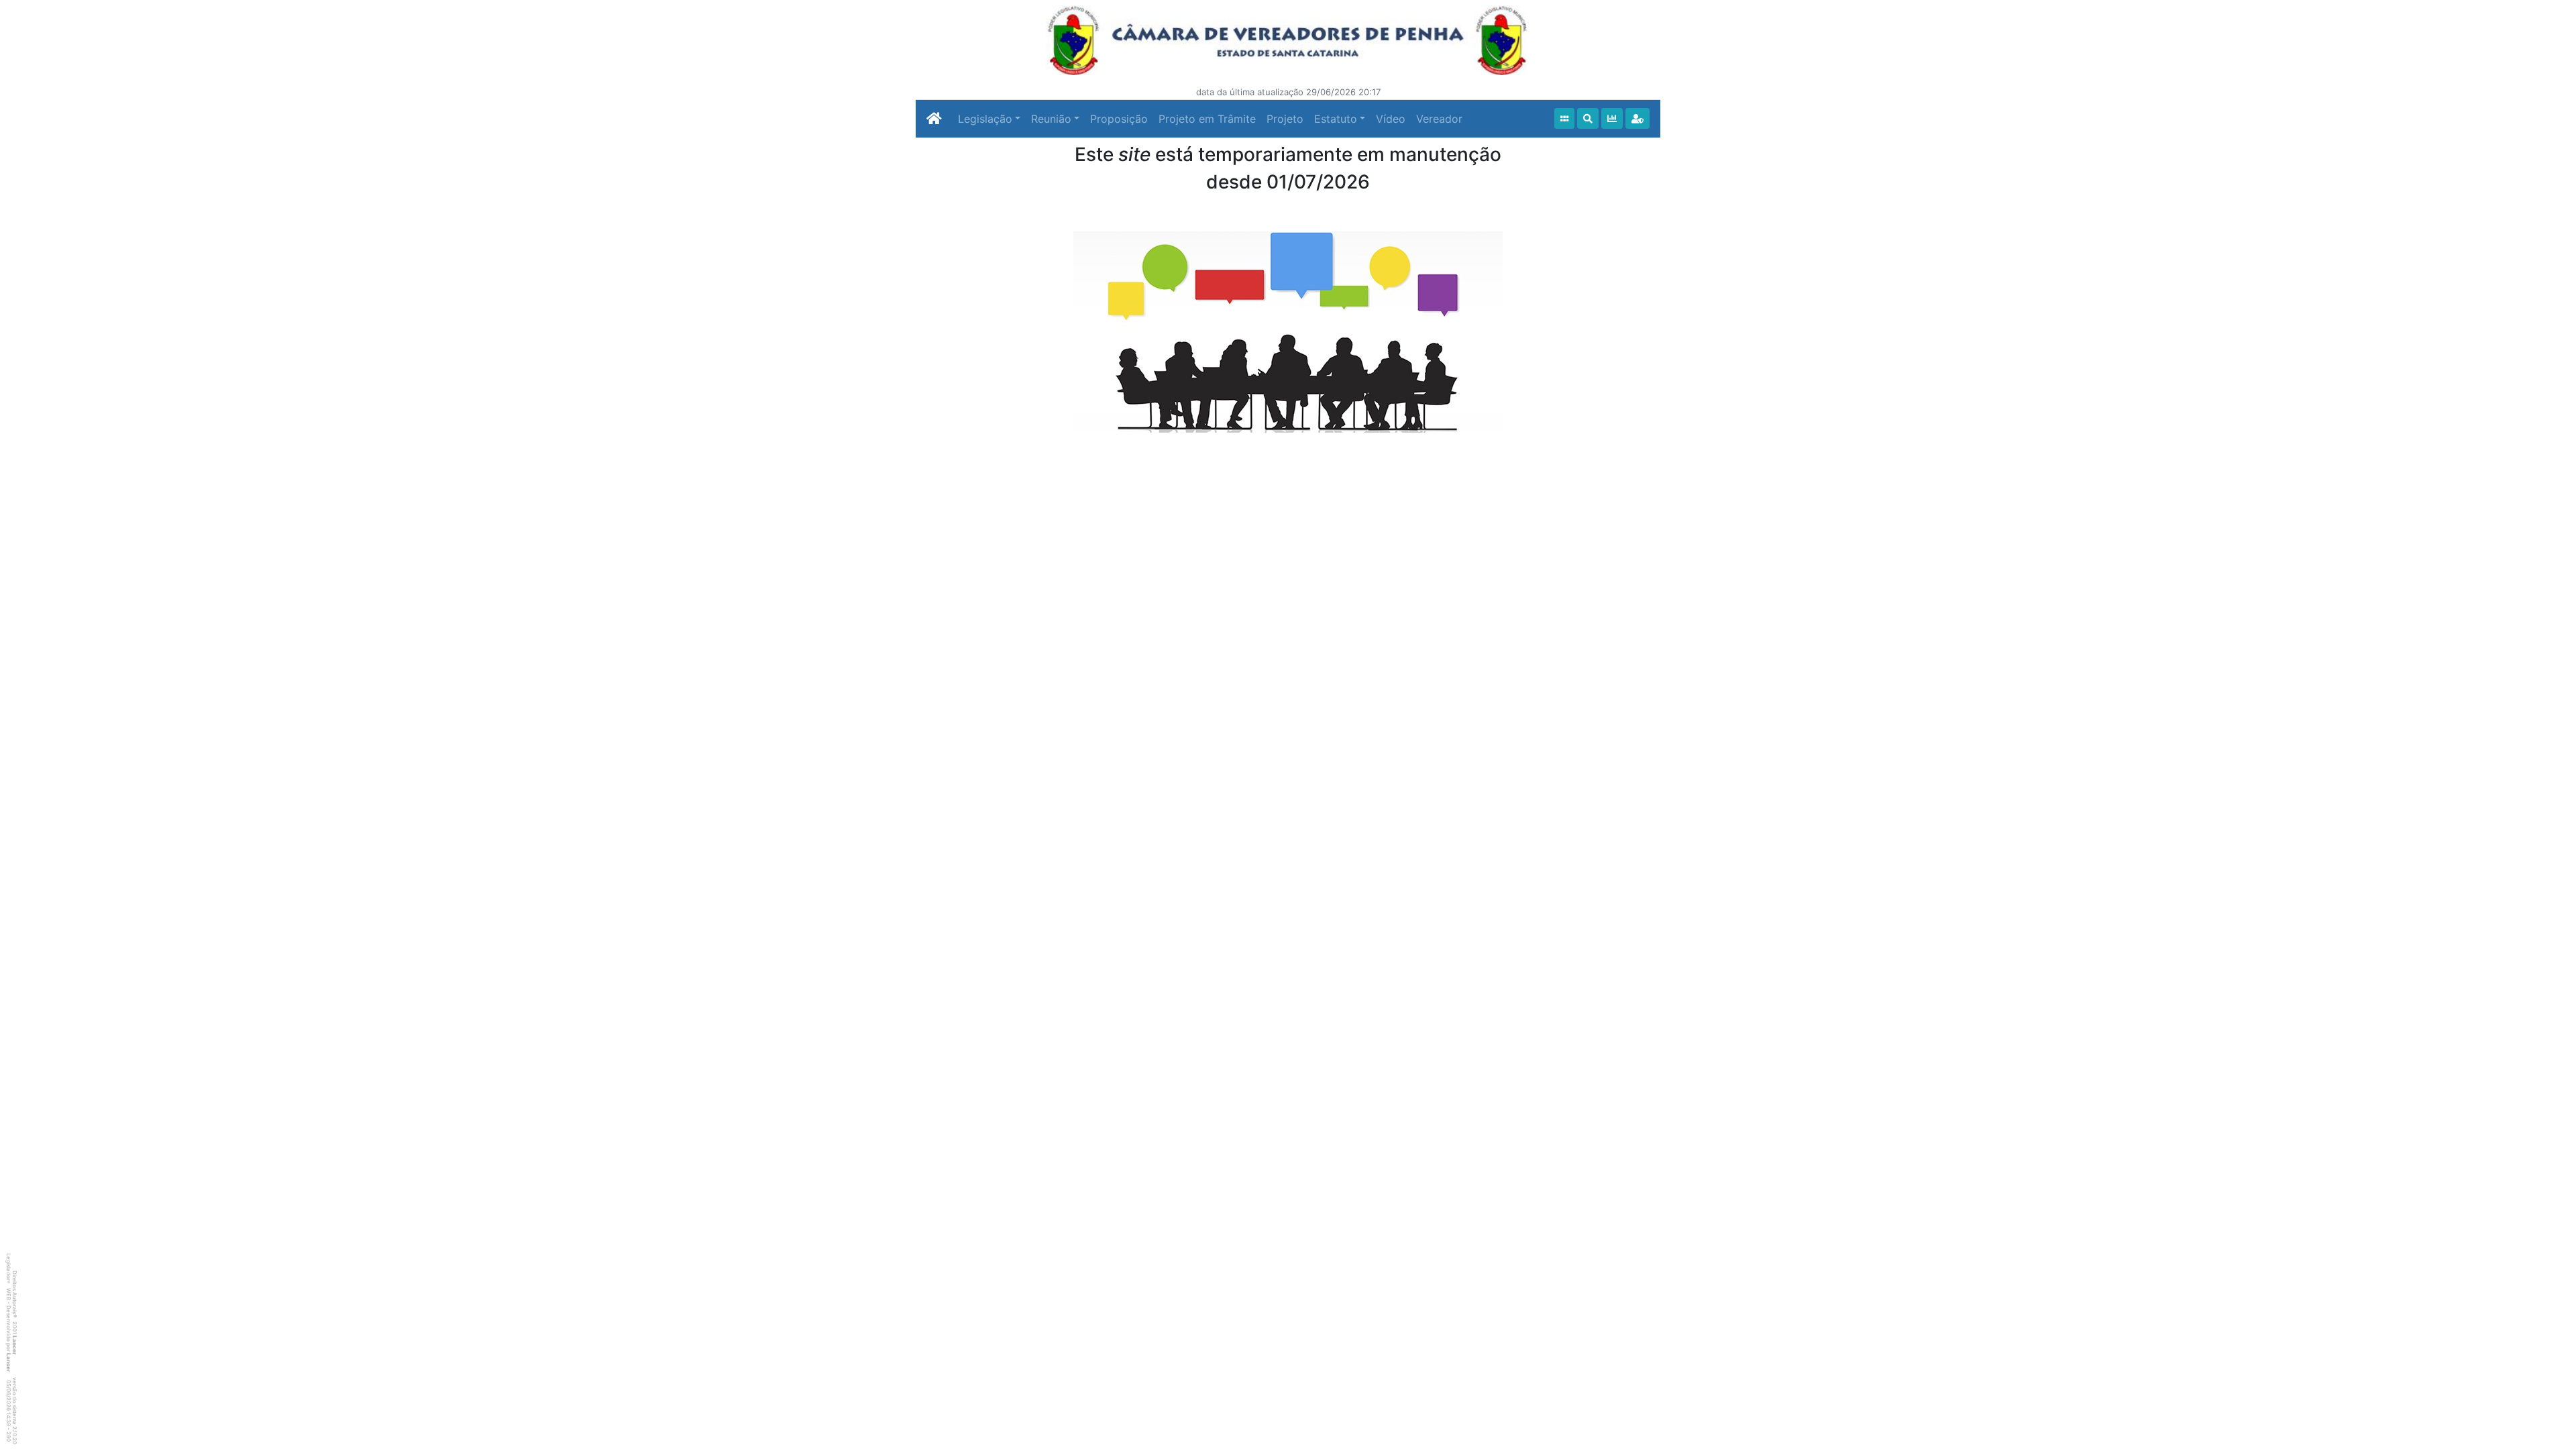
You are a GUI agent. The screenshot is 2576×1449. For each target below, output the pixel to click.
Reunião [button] (1051, 119)
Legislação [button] (985, 119)
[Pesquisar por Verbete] (1588, 118)
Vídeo (1391, 119)
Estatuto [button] (1336, 119)
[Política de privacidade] (1638, 118)
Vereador (1439, 119)
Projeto (1285, 119)
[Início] (1564, 118)
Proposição (1119, 119)
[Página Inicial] (934, 119)
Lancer (15, 1345)
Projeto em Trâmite (1207, 119)
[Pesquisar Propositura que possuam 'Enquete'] (1612, 118)
